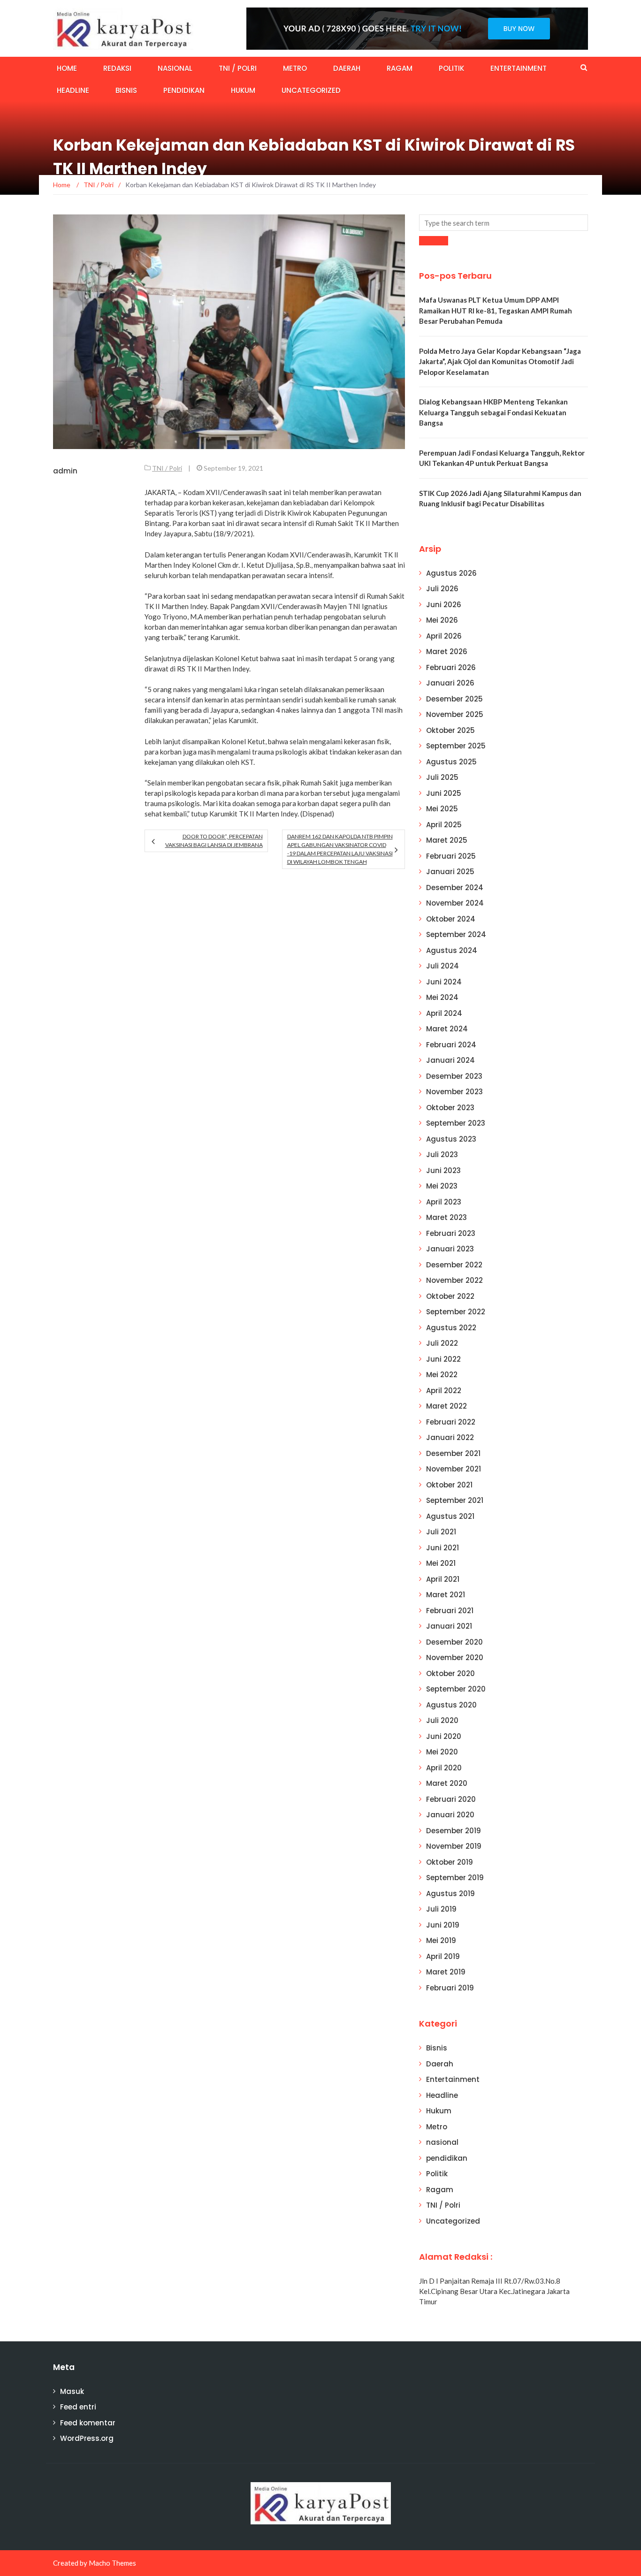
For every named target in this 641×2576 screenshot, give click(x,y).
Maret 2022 (446, 1406)
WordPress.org (87, 2438)
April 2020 (444, 1768)
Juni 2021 (443, 1548)
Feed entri (78, 2407)
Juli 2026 (442, 589)
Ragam (400, 68)
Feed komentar (88, 2423)
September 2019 (455, 1878)
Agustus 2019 (450, 1894)
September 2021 (455, 1500)
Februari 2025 (451, 856)
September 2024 (456, 934)
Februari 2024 (451, 1045)
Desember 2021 (453, 1453)
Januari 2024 (450, 1060)
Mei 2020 (442, 1752)
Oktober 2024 (451, 919)
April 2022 (444, 1391)
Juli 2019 (441, 1909)
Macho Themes (112, 2563)
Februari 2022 (451, 1422)
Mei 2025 (442, 809)
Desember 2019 (454, 1831)
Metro (295, 68)
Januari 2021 (449, 1626)
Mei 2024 (442, 997)
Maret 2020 (447, 1783)
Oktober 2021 (449, 1485)
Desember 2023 (454, 1076)
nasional (175, 68)
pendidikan (184, 90)
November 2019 (454, 1846)
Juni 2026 (444, 605)
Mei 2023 (442, 1186)
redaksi (117, 68)
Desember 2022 (454, 1265)
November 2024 (455, 903)
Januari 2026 (450, 683)
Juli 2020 (442, 1720)
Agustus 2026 (451, 573)
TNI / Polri (238, 68)
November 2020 (455, 1658)
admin (65, 471)
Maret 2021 (446, 1595)
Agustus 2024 (452, 950)
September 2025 (456, 746)
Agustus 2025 (451, 762)
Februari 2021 (450, 1611)
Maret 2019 (446, 1972)
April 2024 (444, 1013)
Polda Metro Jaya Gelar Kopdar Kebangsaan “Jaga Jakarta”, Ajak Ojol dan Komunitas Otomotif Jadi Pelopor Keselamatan (500, 362)
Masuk (72, 2391)
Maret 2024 (447, 1029)
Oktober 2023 (450, 1108)
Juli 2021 (441, 1532)
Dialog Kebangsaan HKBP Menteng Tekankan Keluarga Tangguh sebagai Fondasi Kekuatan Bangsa (493, 412)
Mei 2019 (441, 1940)
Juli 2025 (442, 777)
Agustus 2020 (451, 1705)
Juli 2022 (442, 1343)
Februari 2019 (450, 1988)
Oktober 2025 (450, 730)
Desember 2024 (455, 888)
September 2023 (456, 1123)
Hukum (243, 90)
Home (67, 68)
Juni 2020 (444, 1736)
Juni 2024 (444, 982)
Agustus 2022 (451, 1328)
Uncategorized (311, 90)
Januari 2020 (450, 1815)
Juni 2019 (443, 1925)
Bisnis (126, 90)
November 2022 (454, 1280)
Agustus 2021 (450, 1516)
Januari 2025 (450, 872)
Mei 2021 (441, 1563)
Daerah (347, 68)
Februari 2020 (451, 1799)
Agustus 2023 (451, 1139)
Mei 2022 (442, 1375)
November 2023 (454, 1092)
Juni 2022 (443, 1359)
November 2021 (454, 1469)
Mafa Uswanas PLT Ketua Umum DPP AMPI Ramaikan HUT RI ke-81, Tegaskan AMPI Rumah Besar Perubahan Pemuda (496, 310)
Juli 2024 (443, 966)
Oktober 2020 (450, 1673)
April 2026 (444, 636)
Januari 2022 (450, 1437)
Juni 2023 (443, 1170)
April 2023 (444, 1202)
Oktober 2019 (450, 1862)
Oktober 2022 (450, 1296)
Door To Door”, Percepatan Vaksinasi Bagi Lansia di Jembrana (214, 841)
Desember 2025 (454, 699)
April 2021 (443, 1579)
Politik (451, 68)
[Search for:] (504, 223)
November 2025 (455, 714)
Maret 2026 (447, 652)
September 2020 (456, 1689)
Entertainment (519, 68)
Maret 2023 (446, 1217)
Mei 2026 (442, 620)
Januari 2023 (450, 1249)
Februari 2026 (451, 667)
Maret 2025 (447, 840)
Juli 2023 (442, 1155)
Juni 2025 (444, 793)
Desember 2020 (454, 1642)
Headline (73, 90)
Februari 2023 (451, 1233)
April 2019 (443, 1956)
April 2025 (444, 825)
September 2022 (456, 1312)
